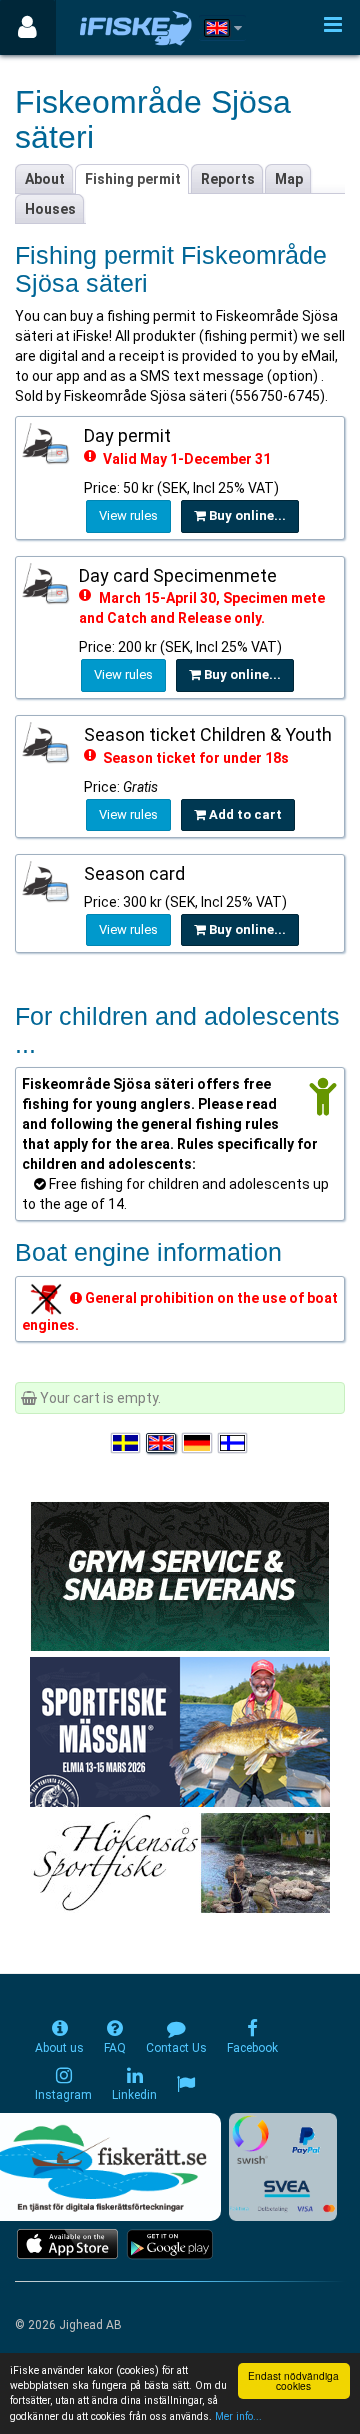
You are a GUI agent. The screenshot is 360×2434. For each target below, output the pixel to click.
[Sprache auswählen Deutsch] (198, 1443)
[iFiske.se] (136, 27)
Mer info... (238, 2416)
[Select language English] (162, 1443)
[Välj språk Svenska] (127, 1443)
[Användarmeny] (27, 27)
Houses (50, 209)
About (45, 179)
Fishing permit (133, 179)
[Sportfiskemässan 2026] (180, 1731)
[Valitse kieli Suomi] (234, 1443)
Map (289, 179)
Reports (228, 179)
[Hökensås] (180, 1862)
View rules (128, 515)
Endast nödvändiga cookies (293, 2380)
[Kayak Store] (180, 1575)
